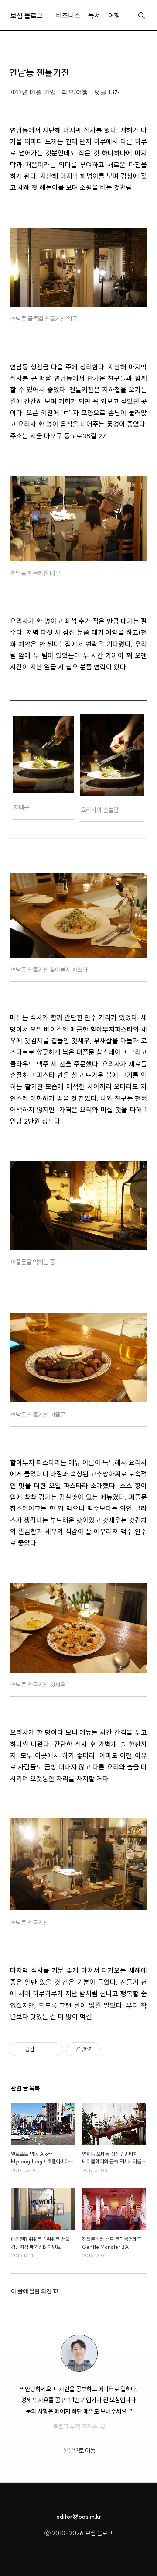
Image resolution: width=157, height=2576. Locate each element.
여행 (114, 16)
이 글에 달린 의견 (35, 2291)
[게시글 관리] (53, 2049)
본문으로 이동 (79, 2451)
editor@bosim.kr (79, 2517)
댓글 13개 (107, 92)
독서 (94, 16)
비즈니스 (68, 16)
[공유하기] (43, 2049)
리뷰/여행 (75, 92)
